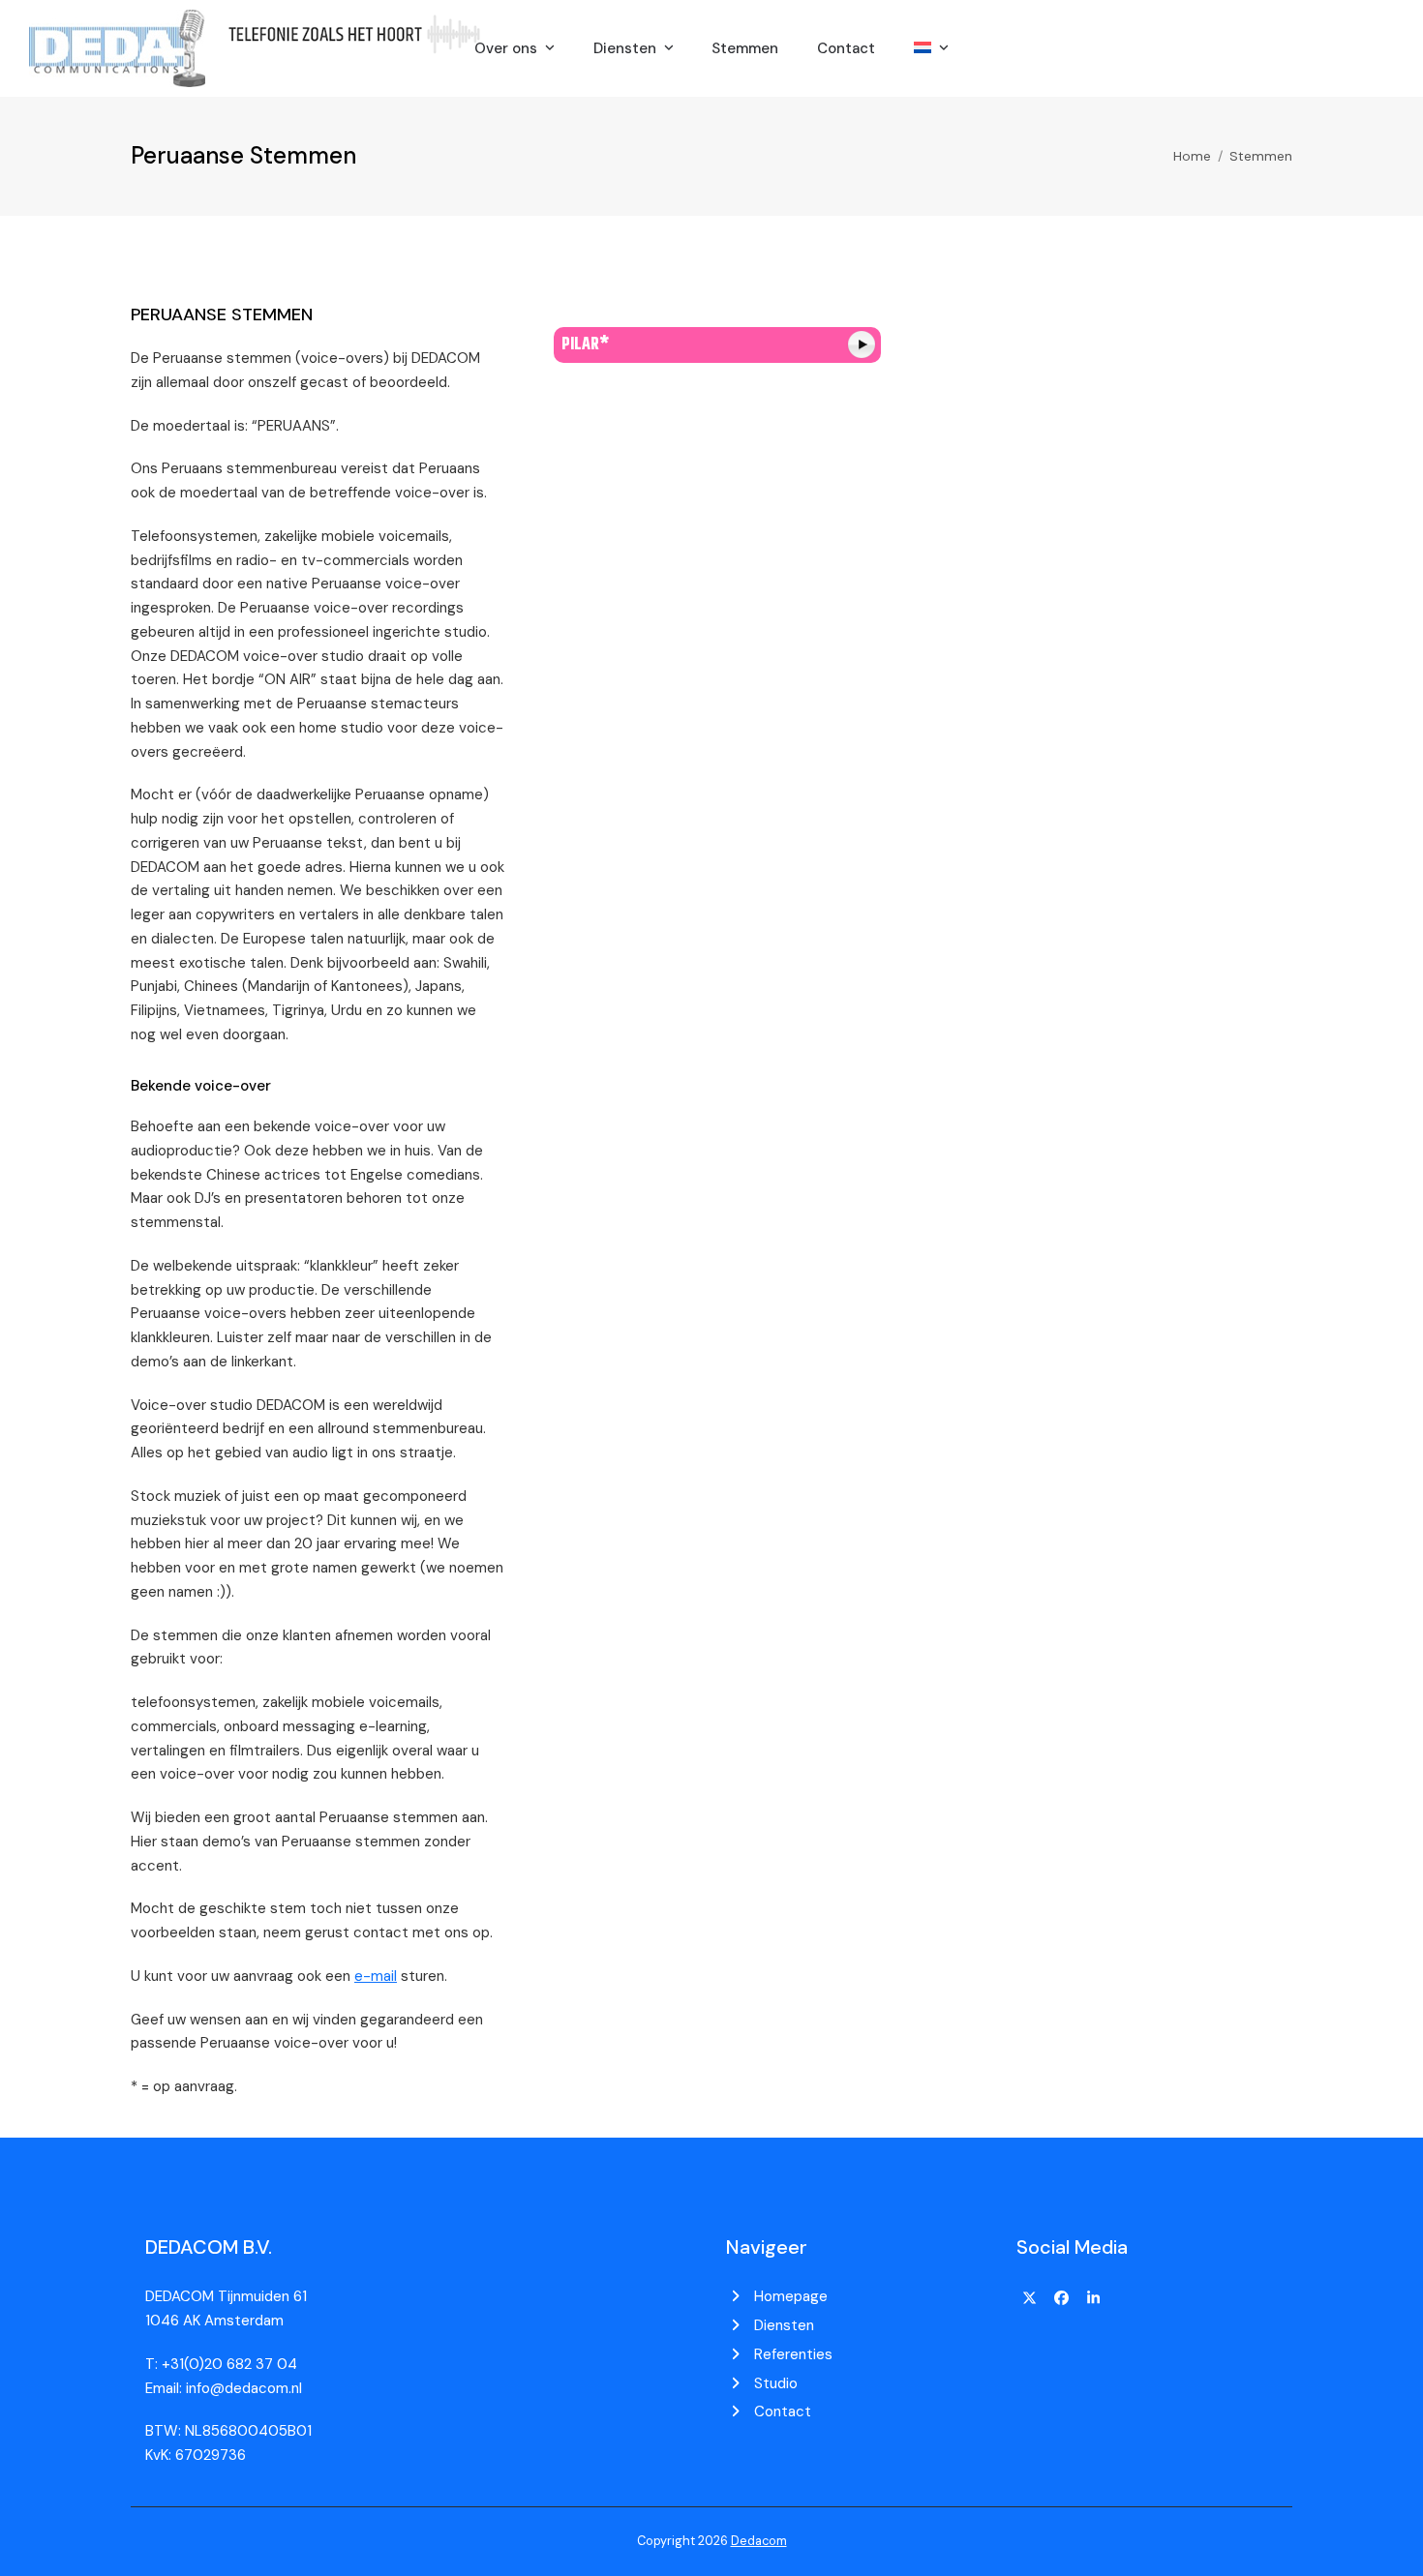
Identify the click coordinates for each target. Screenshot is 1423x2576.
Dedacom (759, 2541)
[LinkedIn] (1093, 2298)
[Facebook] (1062, 2298)
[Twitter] (1030, 2298)
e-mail (376, 1976)
